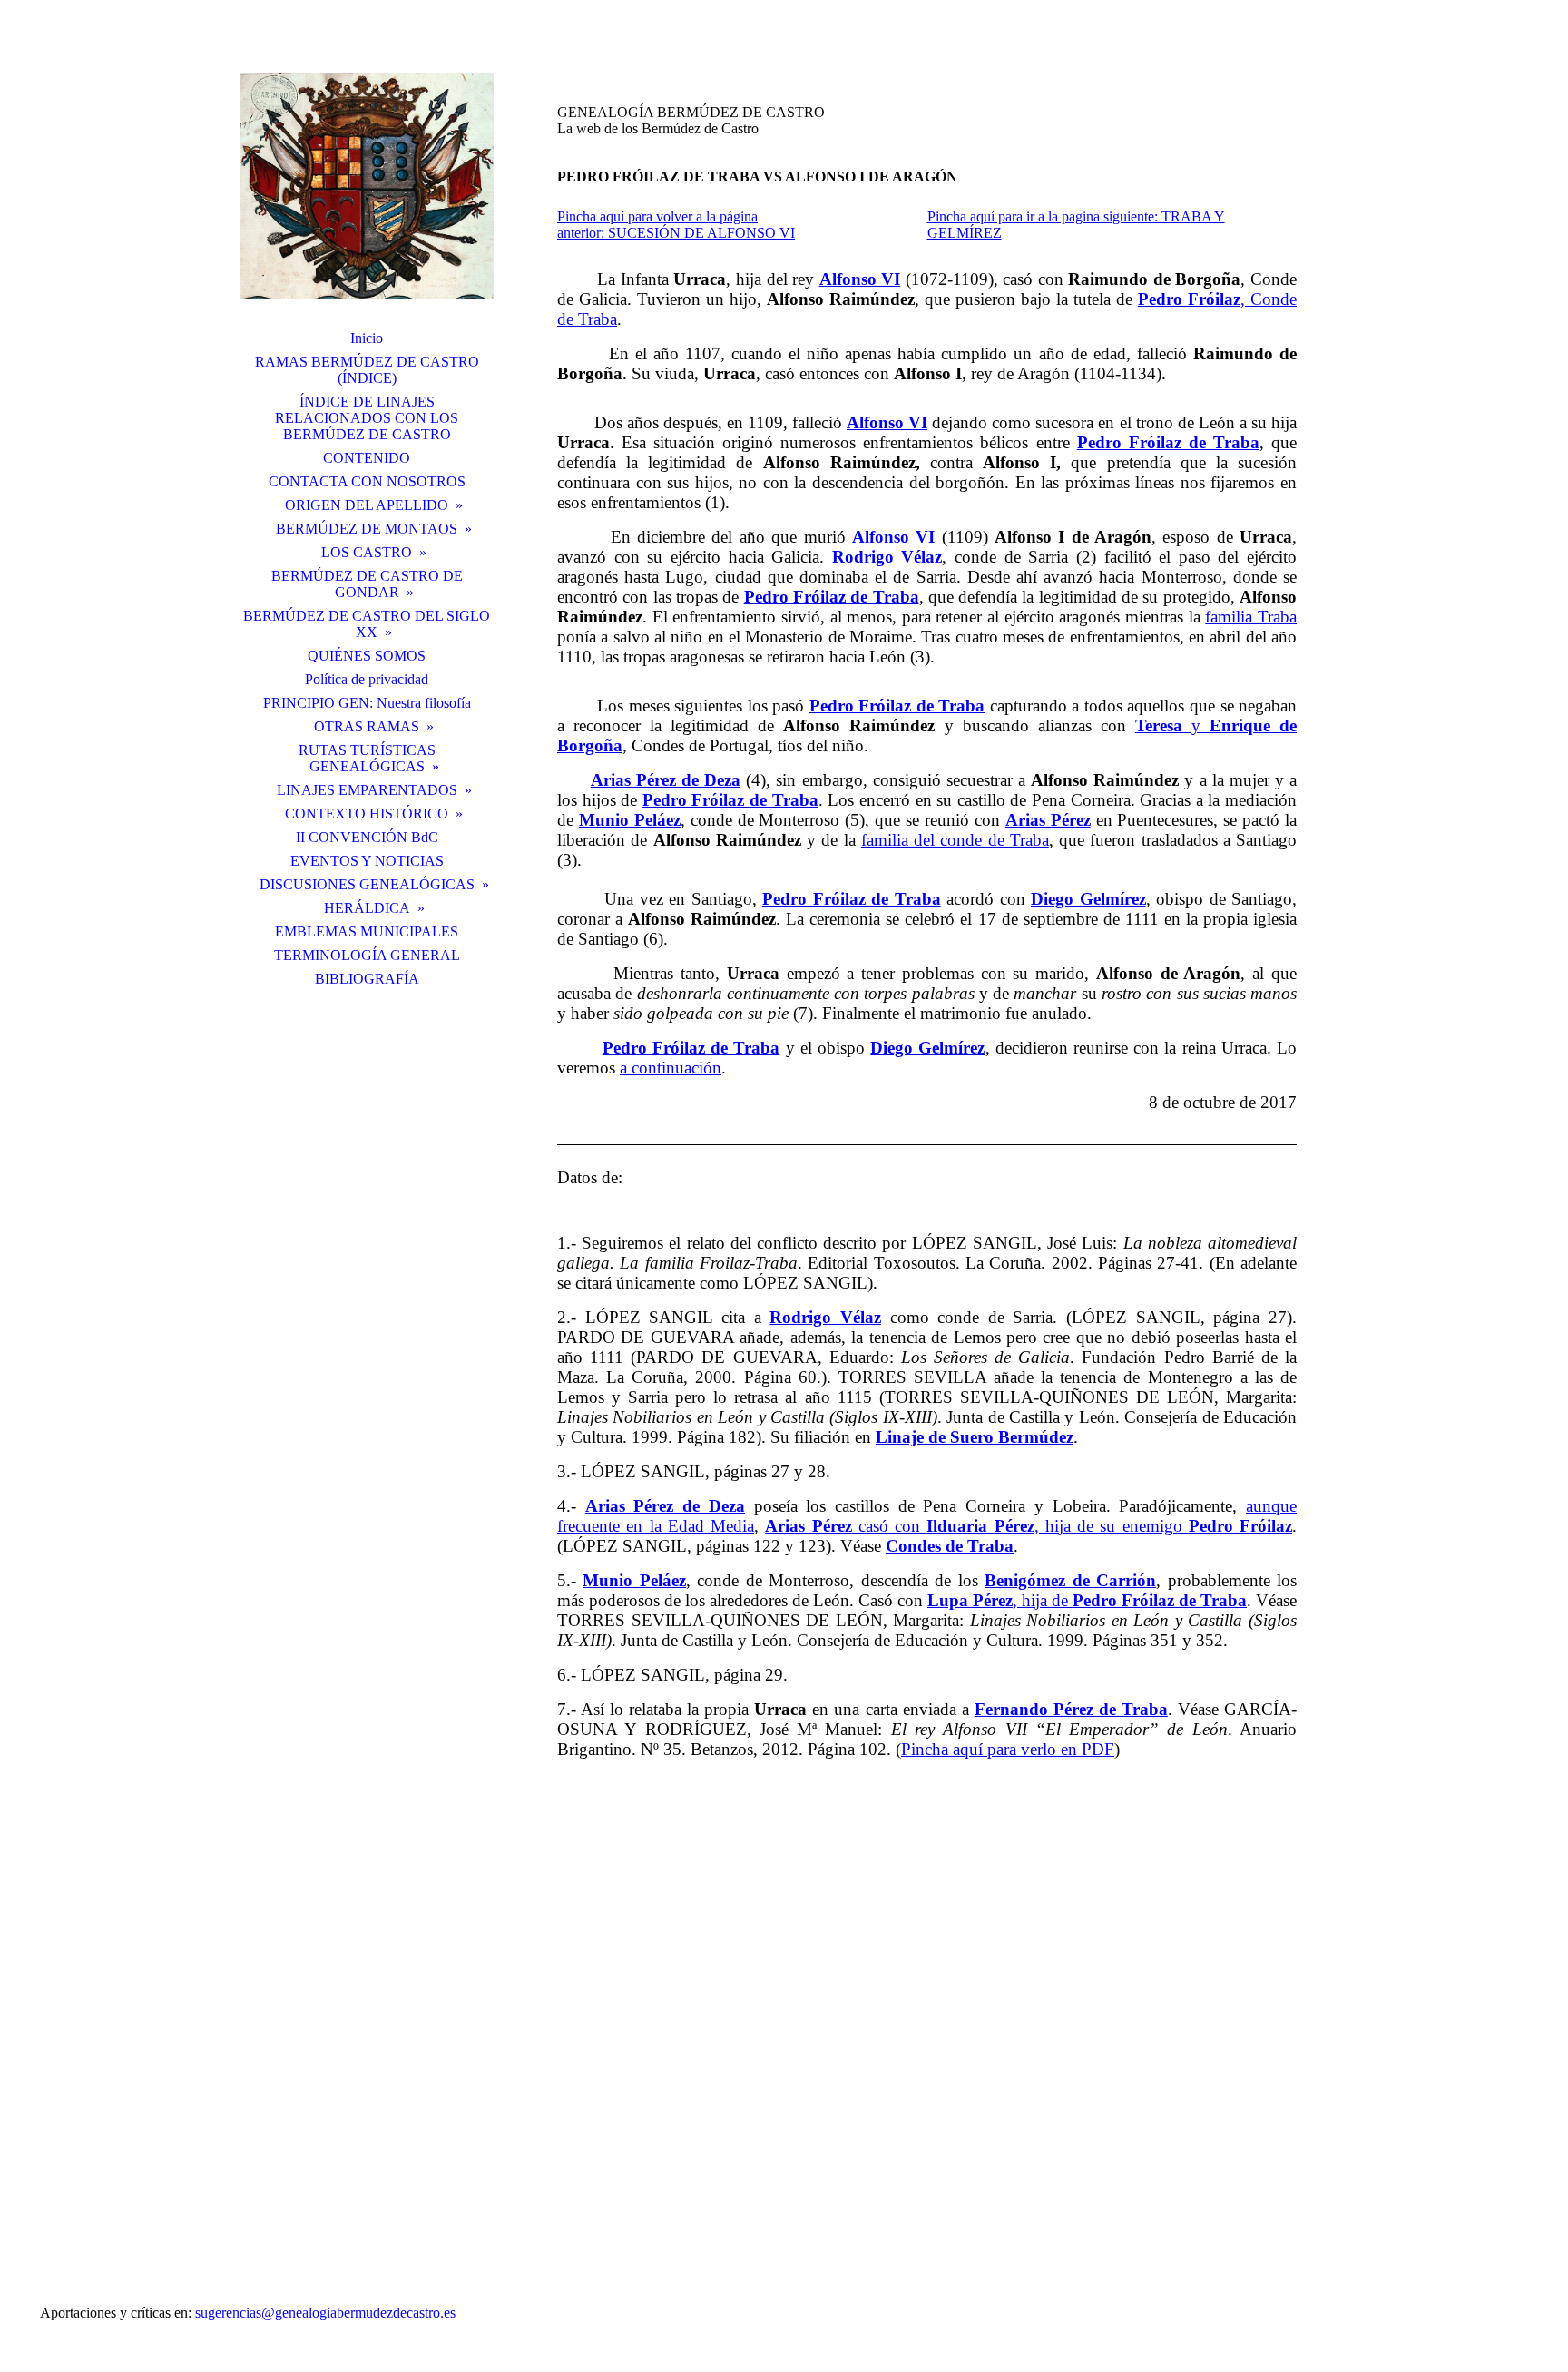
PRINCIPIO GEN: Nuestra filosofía (367, 703)
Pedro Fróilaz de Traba (832, 597)
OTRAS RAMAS (367, 726)
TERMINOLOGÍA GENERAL (367, 955)
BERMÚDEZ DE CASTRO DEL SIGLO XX (367, 624)
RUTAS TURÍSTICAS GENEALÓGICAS (367, 758)
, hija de (1087, 1600)
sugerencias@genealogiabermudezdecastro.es (325, 2313)
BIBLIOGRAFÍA (367, 979)
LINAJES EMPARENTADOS (367, 790)
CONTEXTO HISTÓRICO (367, 814)
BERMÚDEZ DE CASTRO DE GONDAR (367, 584)
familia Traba (1251, 617)
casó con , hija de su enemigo (1029, 1526)
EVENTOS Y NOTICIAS (367, 861)
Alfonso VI (893, 537)
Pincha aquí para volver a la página (657, 216)
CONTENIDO (367, 458)
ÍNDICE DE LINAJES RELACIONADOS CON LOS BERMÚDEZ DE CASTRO (367, 418)
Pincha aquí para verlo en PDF (1008, 1749)
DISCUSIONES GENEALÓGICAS (367, 884)
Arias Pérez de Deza (666, 780)
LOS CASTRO (367, 552)
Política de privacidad (367, 679)
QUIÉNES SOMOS (367, 656)
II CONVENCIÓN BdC (367, 837)
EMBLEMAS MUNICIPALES (367, 931)
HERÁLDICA (367, 908)
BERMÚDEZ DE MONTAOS (367, 529)
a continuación (671, 1068)
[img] (367, 186)
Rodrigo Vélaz (887, 557)
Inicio (367, 338)
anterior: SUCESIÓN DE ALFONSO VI (676, 233)
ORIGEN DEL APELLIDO (367, 505)
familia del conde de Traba (955, 840)
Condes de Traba (950, 1546)
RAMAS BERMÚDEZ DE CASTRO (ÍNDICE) (367, 370)
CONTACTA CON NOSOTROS (367, 481)
